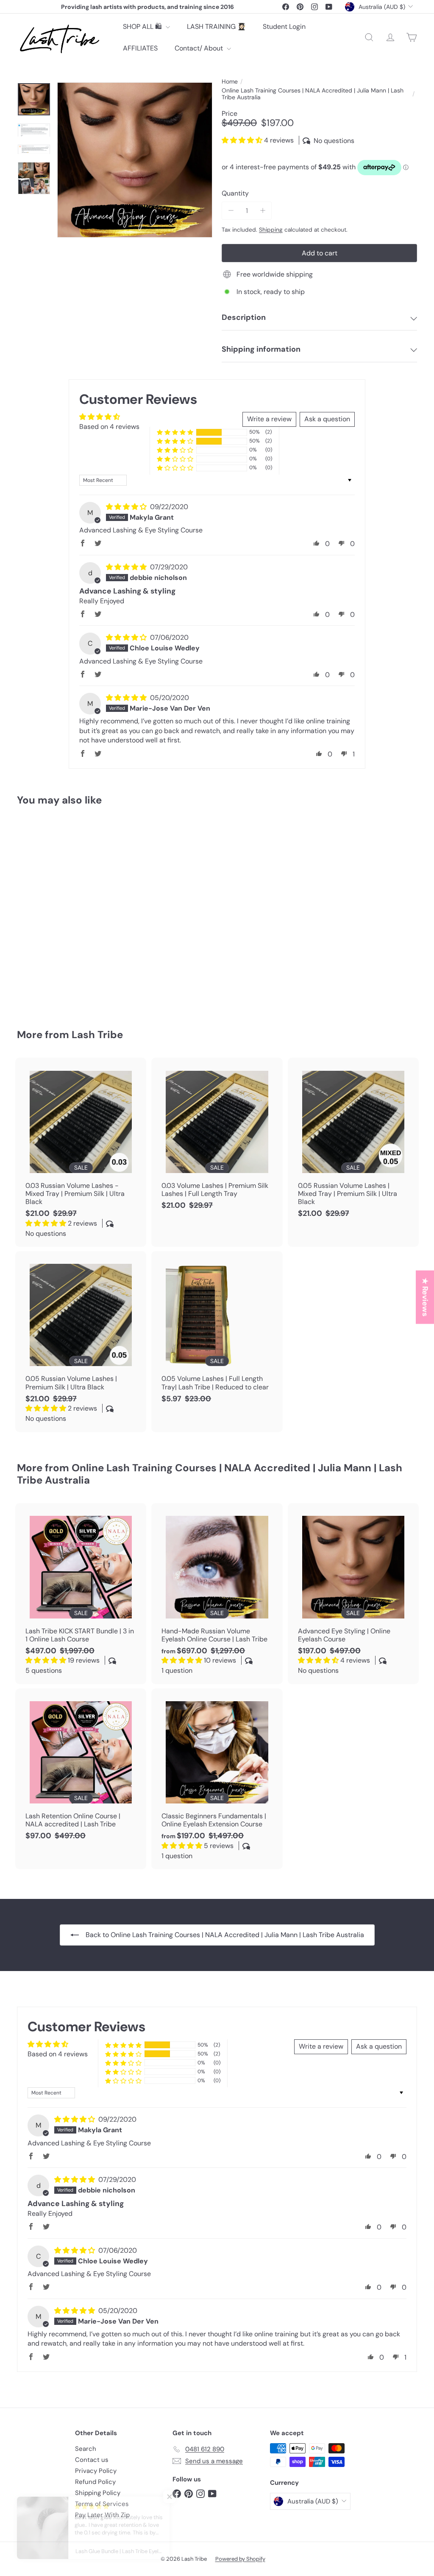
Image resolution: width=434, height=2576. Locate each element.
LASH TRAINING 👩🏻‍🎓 (216, 27)
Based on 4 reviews (109, 427)
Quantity (235, 193)
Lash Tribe (97, 1035)
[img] (127, 507)
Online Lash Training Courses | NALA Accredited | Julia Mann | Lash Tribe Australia (313, 94)
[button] (243, 140)
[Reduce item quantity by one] (231, 211)
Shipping (271, 230)
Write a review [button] (269, 419)
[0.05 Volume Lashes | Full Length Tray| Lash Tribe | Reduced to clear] (217, 1331)
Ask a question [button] (327, 419)
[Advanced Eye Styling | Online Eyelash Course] (47, 911)
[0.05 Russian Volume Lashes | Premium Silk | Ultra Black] (81, 1342)
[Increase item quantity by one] (263, 211)
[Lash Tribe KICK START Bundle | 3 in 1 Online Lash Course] (81, 1594)
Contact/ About (200, 48)
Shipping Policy (98, 2493)
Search (86, 2449)
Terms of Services (102, 2504)
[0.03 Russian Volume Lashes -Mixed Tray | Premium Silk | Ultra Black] (81, 1152)
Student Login (284, 27)
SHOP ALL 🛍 (143, 27)
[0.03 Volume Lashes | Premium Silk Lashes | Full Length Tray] (217, 1138)
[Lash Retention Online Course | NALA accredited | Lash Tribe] (81, 1769)
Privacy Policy (96, 2471)
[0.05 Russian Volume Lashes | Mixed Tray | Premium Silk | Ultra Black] (353, 1142)
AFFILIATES (140, 48)
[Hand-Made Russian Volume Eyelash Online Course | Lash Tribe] (217, 1594)
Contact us (92, 2460)
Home (230, 82)
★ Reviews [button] (425, 1297)
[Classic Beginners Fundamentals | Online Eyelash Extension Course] (217, 1779)
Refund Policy (95, 2482)
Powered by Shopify (240, 2559)
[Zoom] (135, 160)
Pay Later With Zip (102, 2515)
